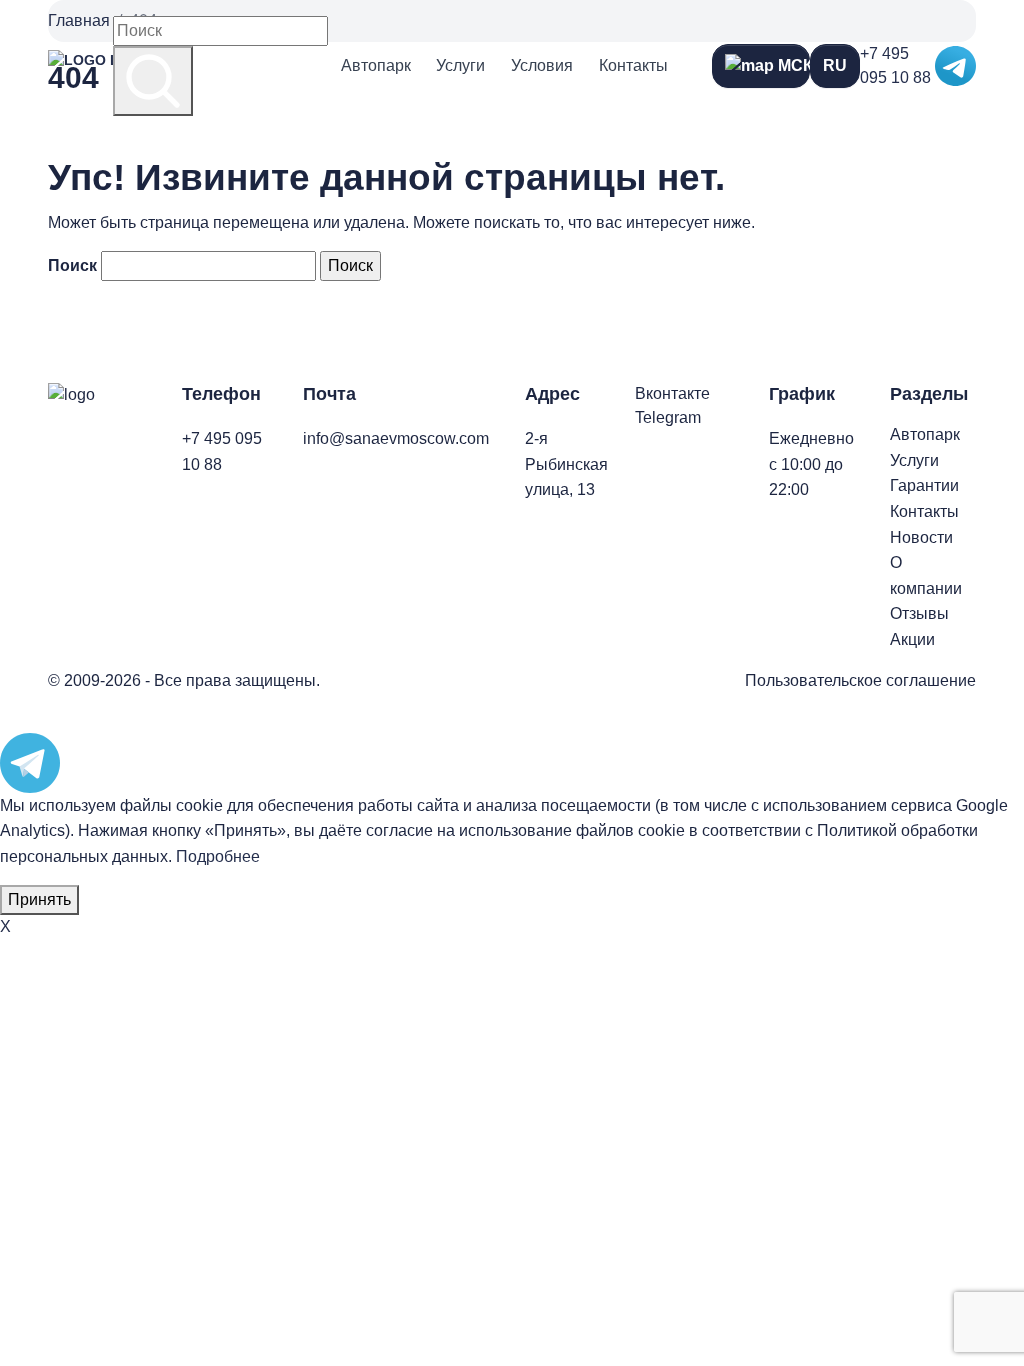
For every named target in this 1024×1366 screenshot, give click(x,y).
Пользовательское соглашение (860, 680)
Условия (542, 65)
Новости (921, 537)
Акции (912, 639)
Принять (39, 899)
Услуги (460, 65)
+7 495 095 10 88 (895, 65)
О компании (926, 575)
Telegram (668, 417)
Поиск (72, 265)
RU (835, 65)
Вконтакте (672, 393)
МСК (792, 65)
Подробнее (218, 856)
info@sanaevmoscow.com (396, 438)
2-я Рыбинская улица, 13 (566, 464)
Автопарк (376, 65)
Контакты (633, 65)
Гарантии (924, 485)
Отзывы (919, 613)
